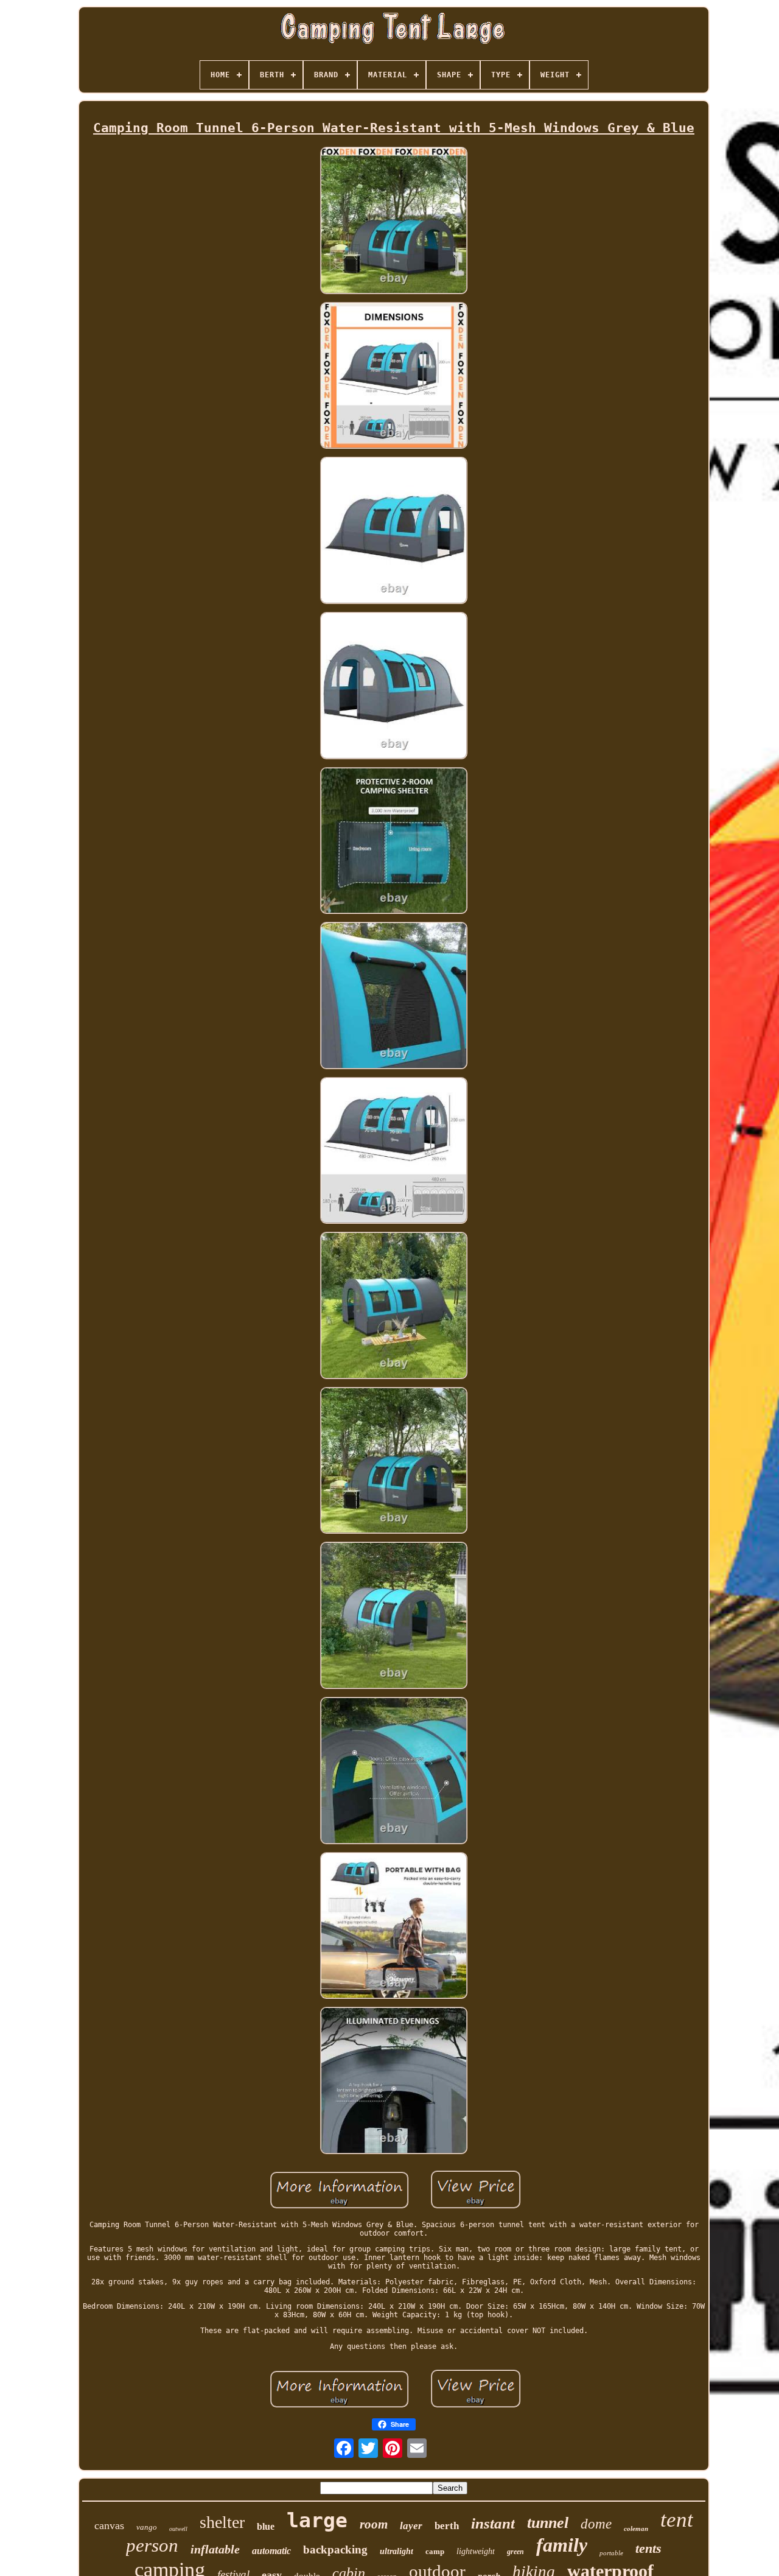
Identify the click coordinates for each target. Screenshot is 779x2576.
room (374, 2524)
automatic (271, 2551)
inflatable (215, 2549)
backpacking (335, 2550)
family (562, 2545)
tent (677, 2520)
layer (411, 2526)
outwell (178, 2529)
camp (435, 2551)
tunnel (548, 2523)
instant (493, 2523)
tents (648, 2548)
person (152, 2545)
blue (266, 2526)
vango (147, 2527)
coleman (636, 2529)
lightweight (476, 2551)
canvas (109, 2525)
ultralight (396, 2551)
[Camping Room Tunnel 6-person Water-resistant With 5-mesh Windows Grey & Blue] (394, 221)
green (515, 2552)
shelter (222, 2522)
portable (611, 2553)
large (317, 2520)
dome (596, 2524)
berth (447, 2526)
